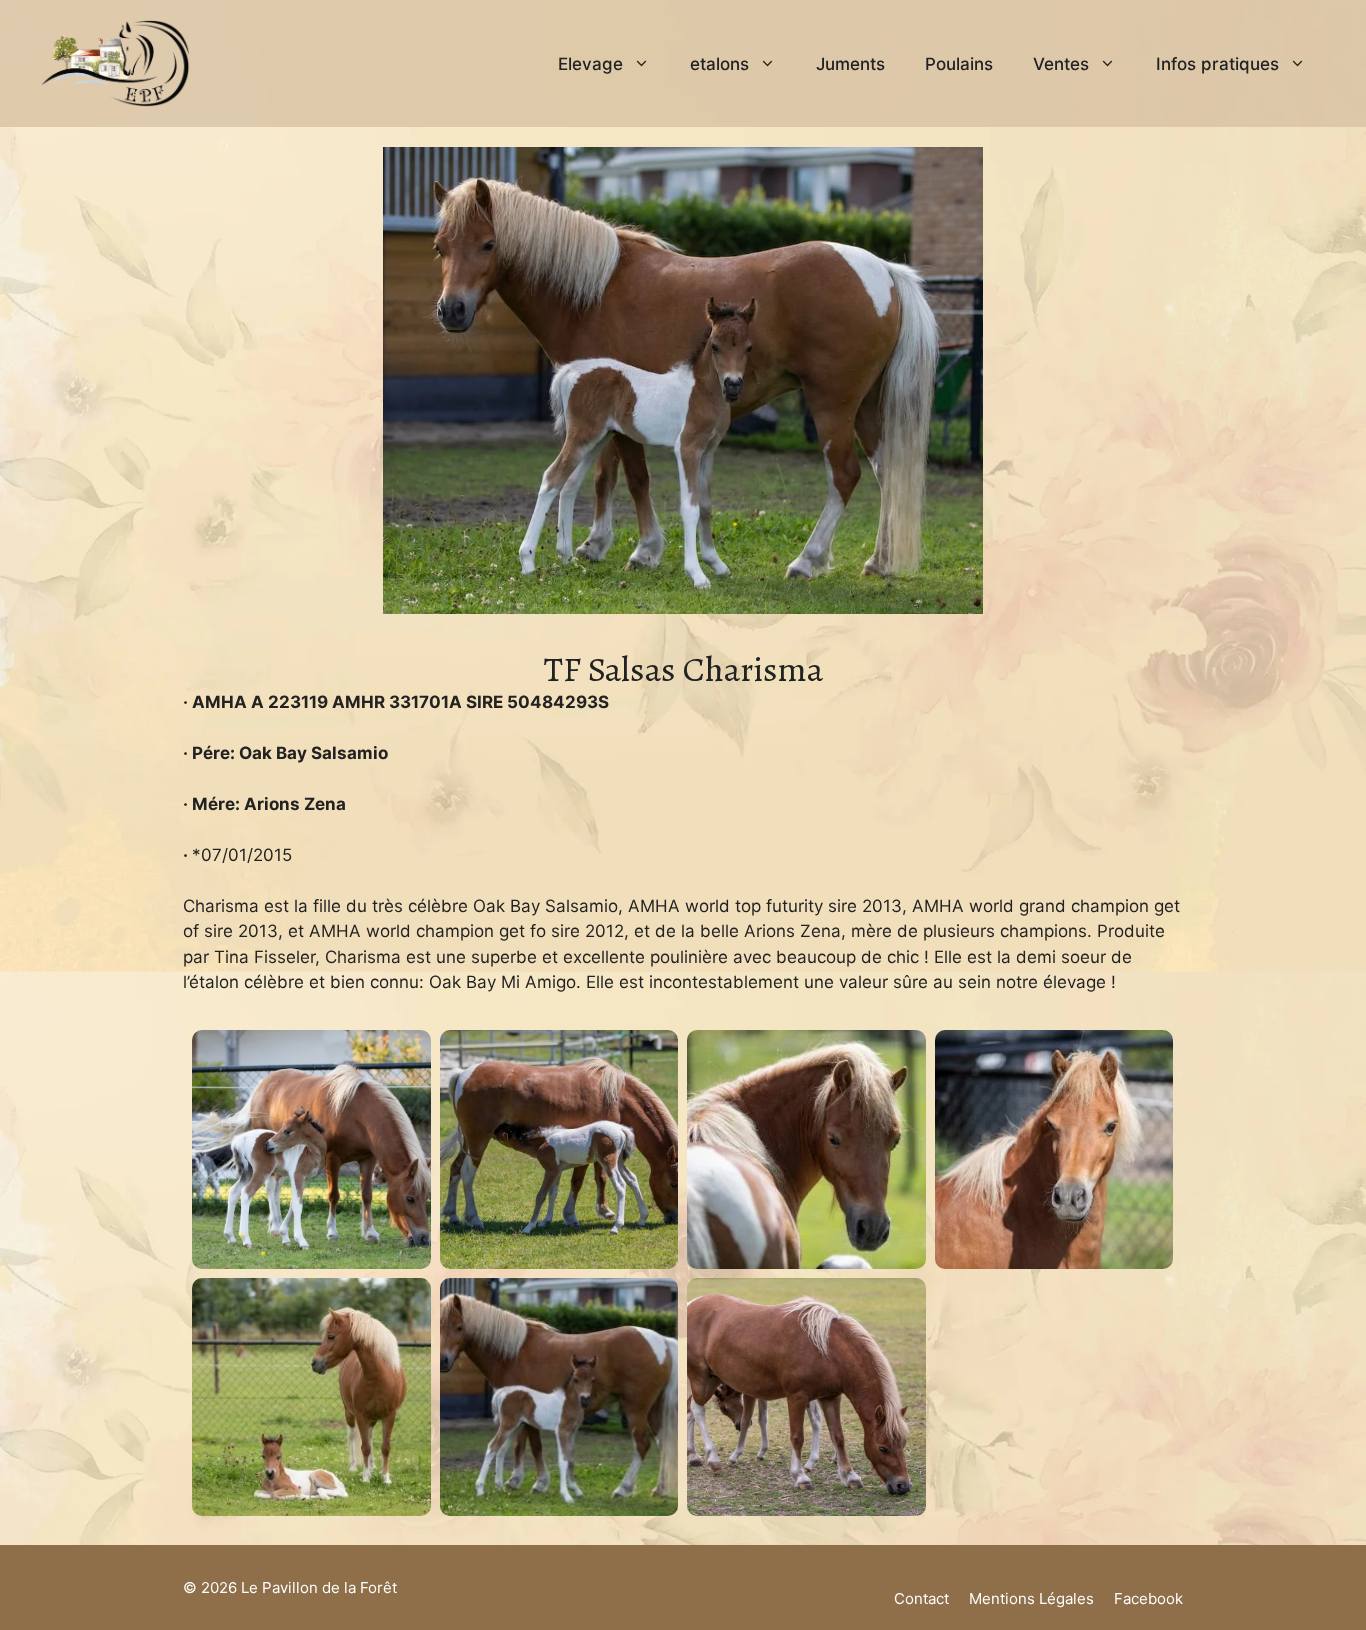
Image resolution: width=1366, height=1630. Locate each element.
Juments (850, 64)
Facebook (1148, 1598)
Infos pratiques (1217, 64)
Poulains (959, 64)
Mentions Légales (1031, 1598)
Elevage (590, 64)
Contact (921, 1598)
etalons (719, 64)
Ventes (1061, 64)
